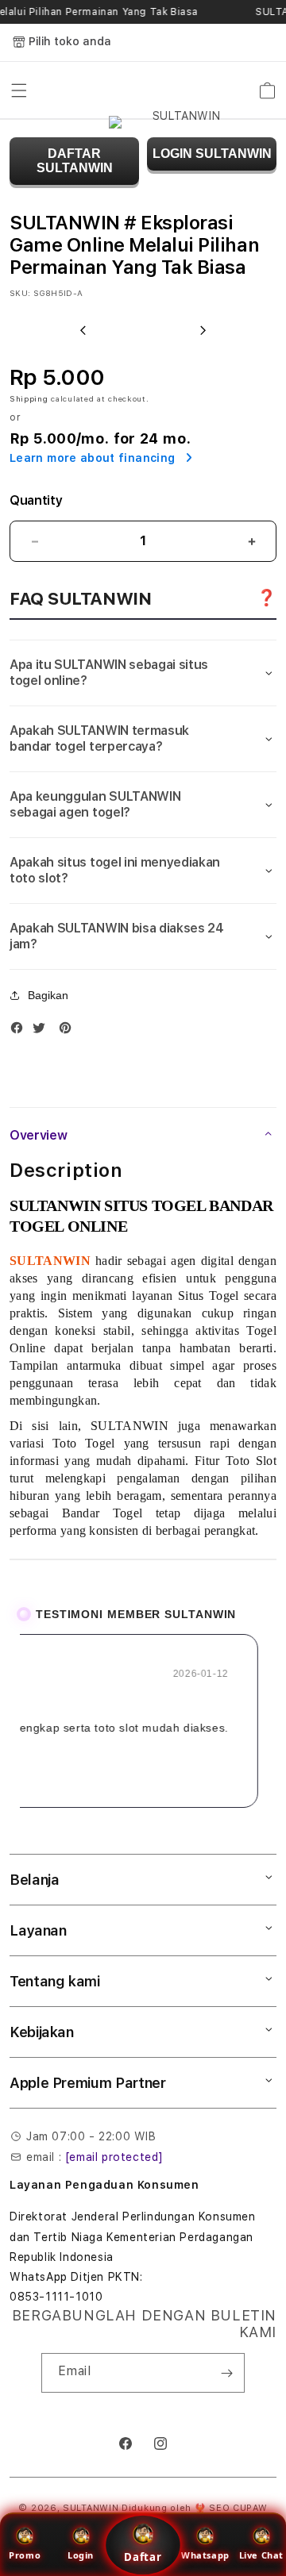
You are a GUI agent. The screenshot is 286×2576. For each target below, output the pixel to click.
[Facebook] (21, 1031)
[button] (19, 90)
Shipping (29, 398)
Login (81, 2555)
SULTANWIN (91, 2508)
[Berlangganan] (226, 2373)
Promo (25, 2555)
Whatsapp (205, 2555)
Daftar (143, 2557)
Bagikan (48, 995)
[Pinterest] (69, 1031)
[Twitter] (43, 1031)
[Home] (180, 90)
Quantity (36, 500)
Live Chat (261, 2555)
